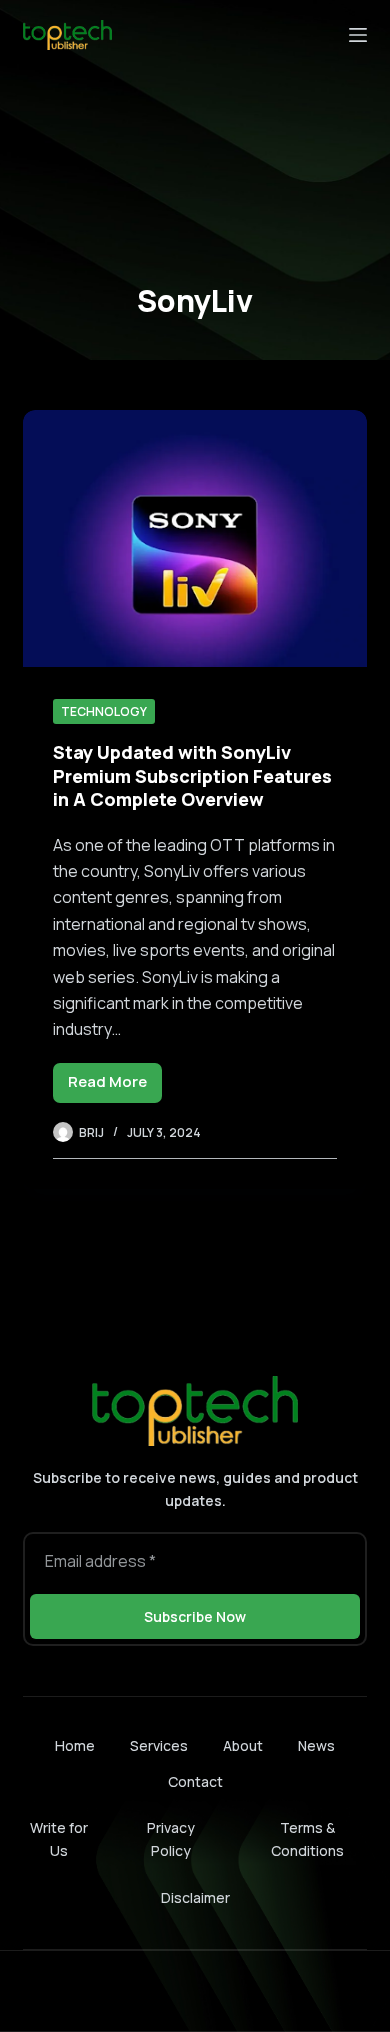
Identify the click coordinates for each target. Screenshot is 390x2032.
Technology (104, 711)
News (316, 1746)
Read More (115, 1086)
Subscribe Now (195, 1616)
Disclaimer (195, 1897)
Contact (195, 1782)
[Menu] (358, 35)
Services (159, 1746)
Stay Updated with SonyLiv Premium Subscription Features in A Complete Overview (192, 775)
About (243, 1746)
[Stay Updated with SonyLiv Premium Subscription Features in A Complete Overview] (194, 538)
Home (75, 1746)
